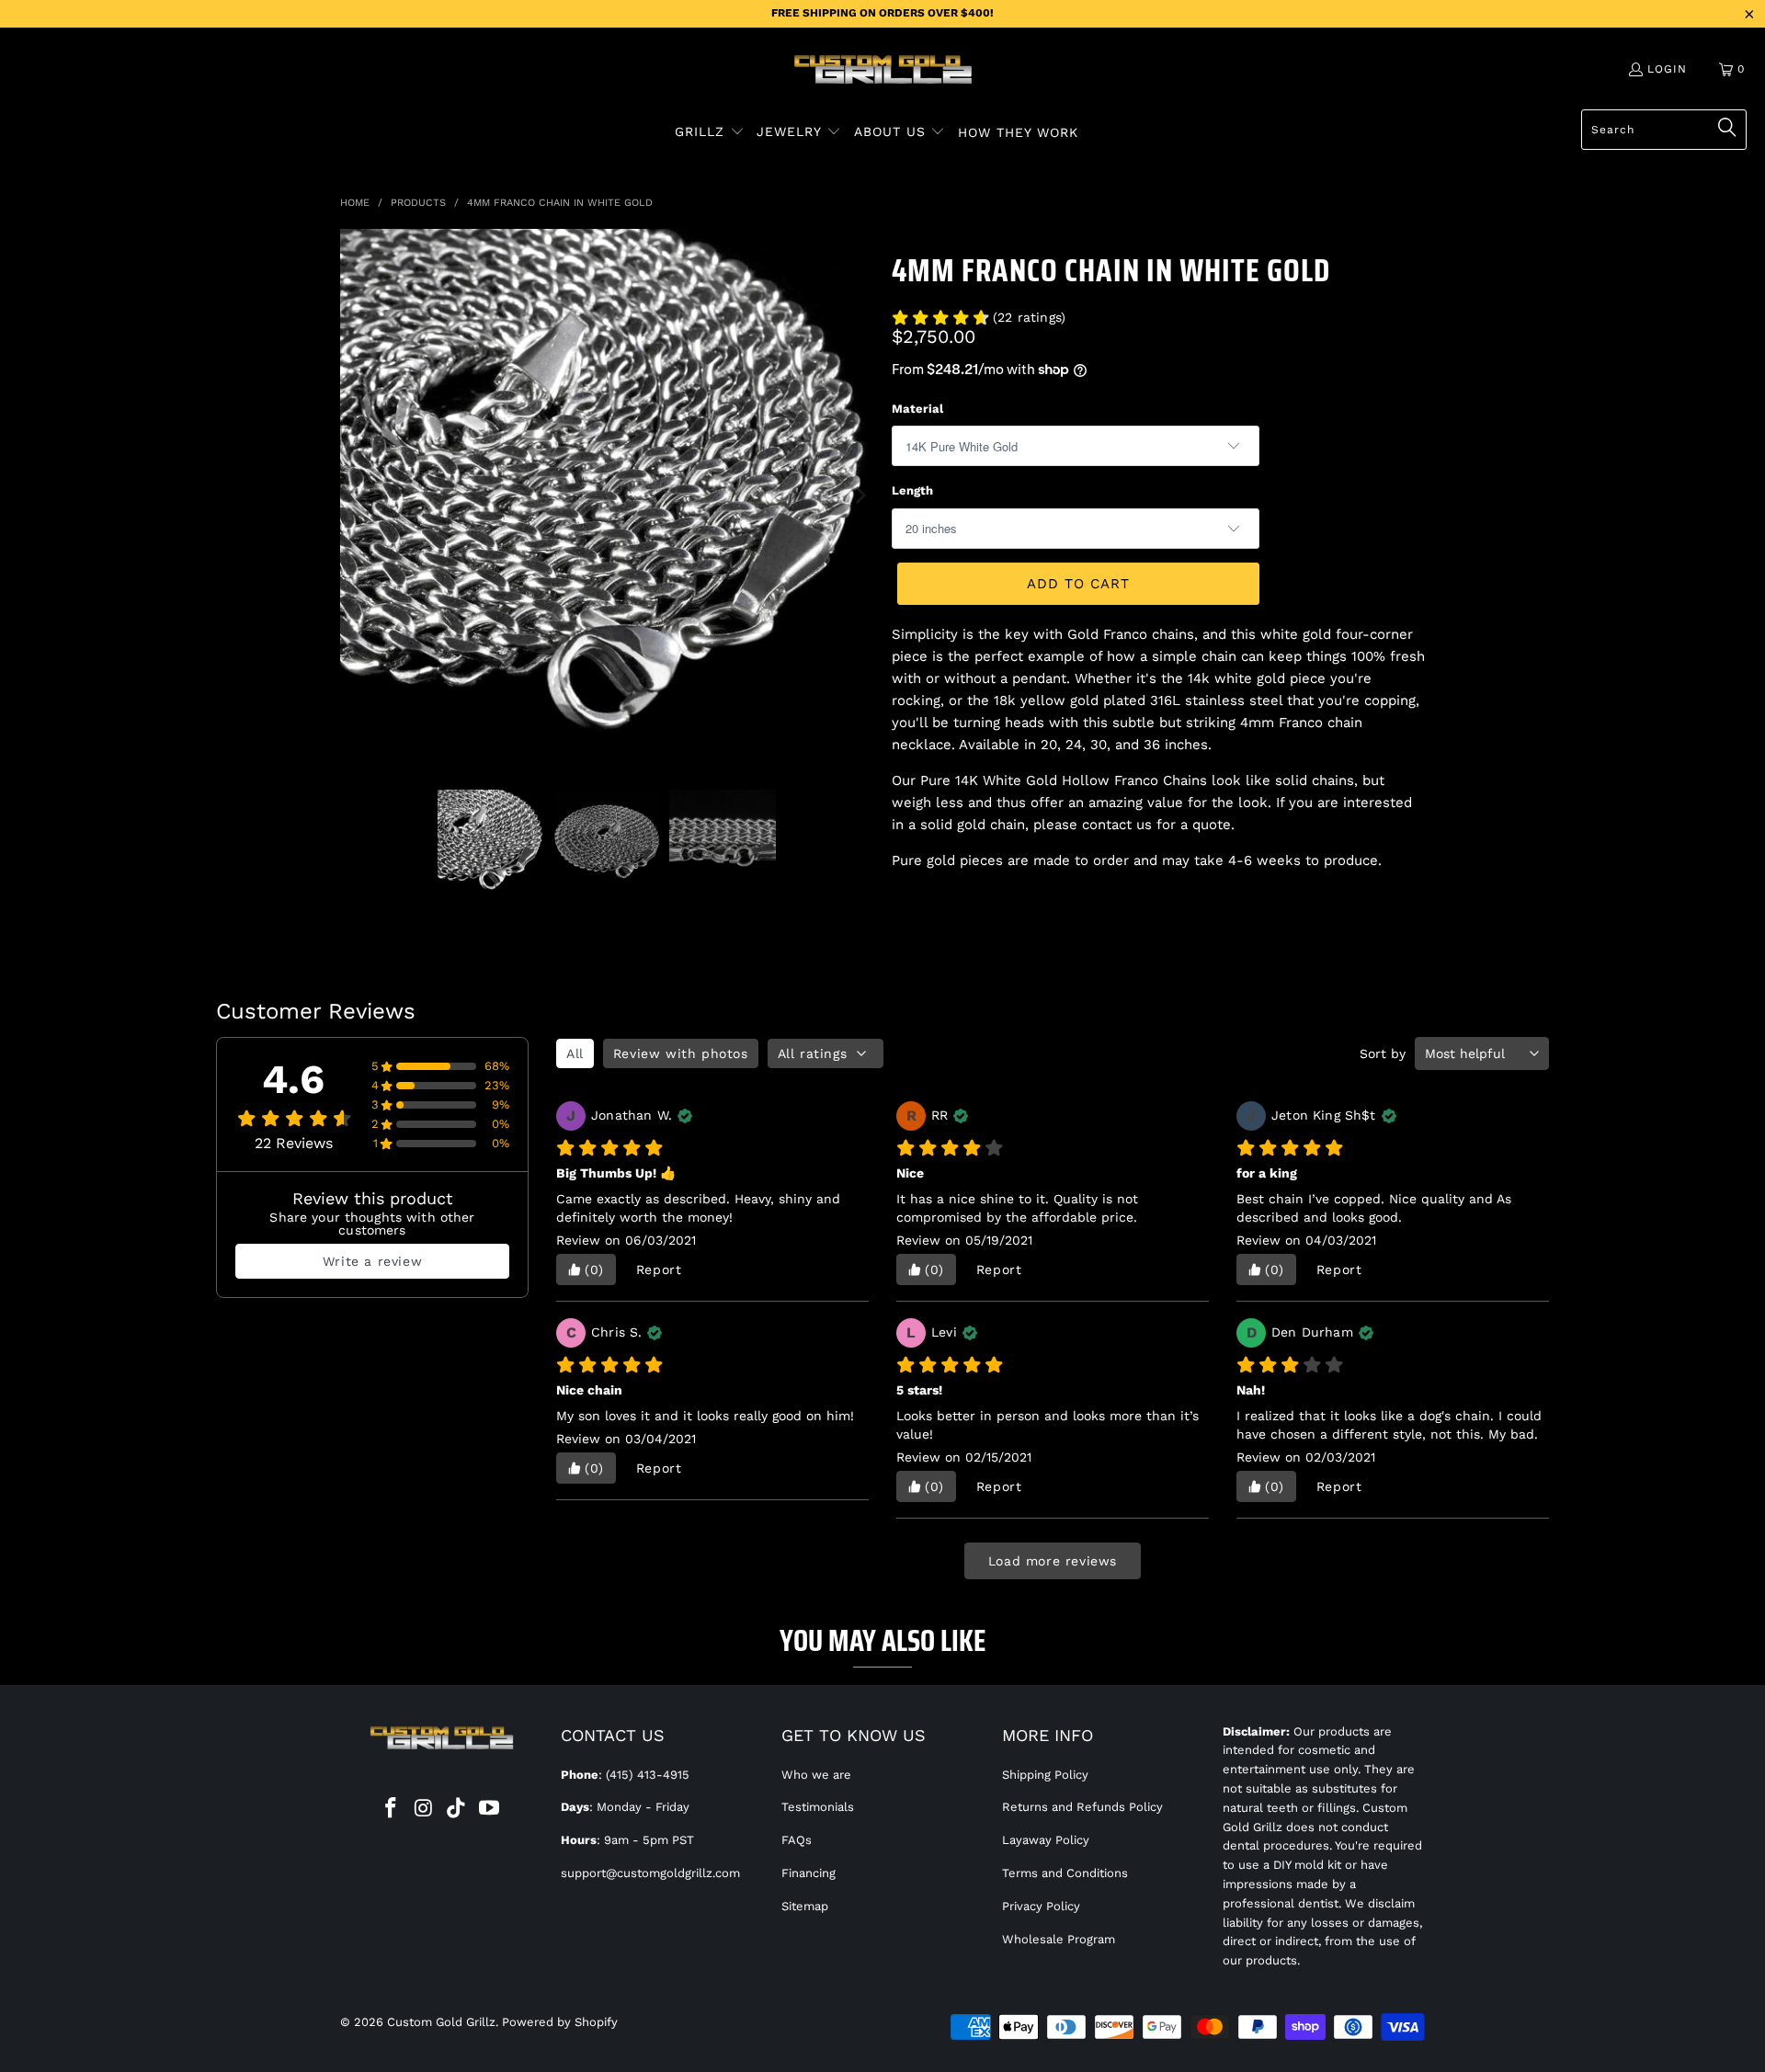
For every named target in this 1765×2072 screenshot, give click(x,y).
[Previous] (354, 495)
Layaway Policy (1046, 1840)
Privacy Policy (1041, 1906)
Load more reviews (1053, 1561)
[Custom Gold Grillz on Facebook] (392, 1809)
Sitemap (805, 1906)
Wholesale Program (1059, 1939)
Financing (808, 1873)
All (575, 1053)
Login (1667, 69)
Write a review (372, 1261)
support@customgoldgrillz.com (650, 1873)
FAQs (797, 1840)
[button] (710, 132)
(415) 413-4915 (648, 1775)
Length (912, 490)
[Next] (860, 495)
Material (917, 409)
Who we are (816, 1775)
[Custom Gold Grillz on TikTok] (457, 1809)
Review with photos (681, 1053)
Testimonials (818, 1807)
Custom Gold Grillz (441, 2022)
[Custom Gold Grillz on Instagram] (424, 1809)
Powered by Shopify (560, 2022)
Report (659, 1269)
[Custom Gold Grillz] (883, 71)
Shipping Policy (1045, 1775)
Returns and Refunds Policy (1082, 1807)
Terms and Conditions (1065, 1873)
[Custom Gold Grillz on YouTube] (490, 1809)
